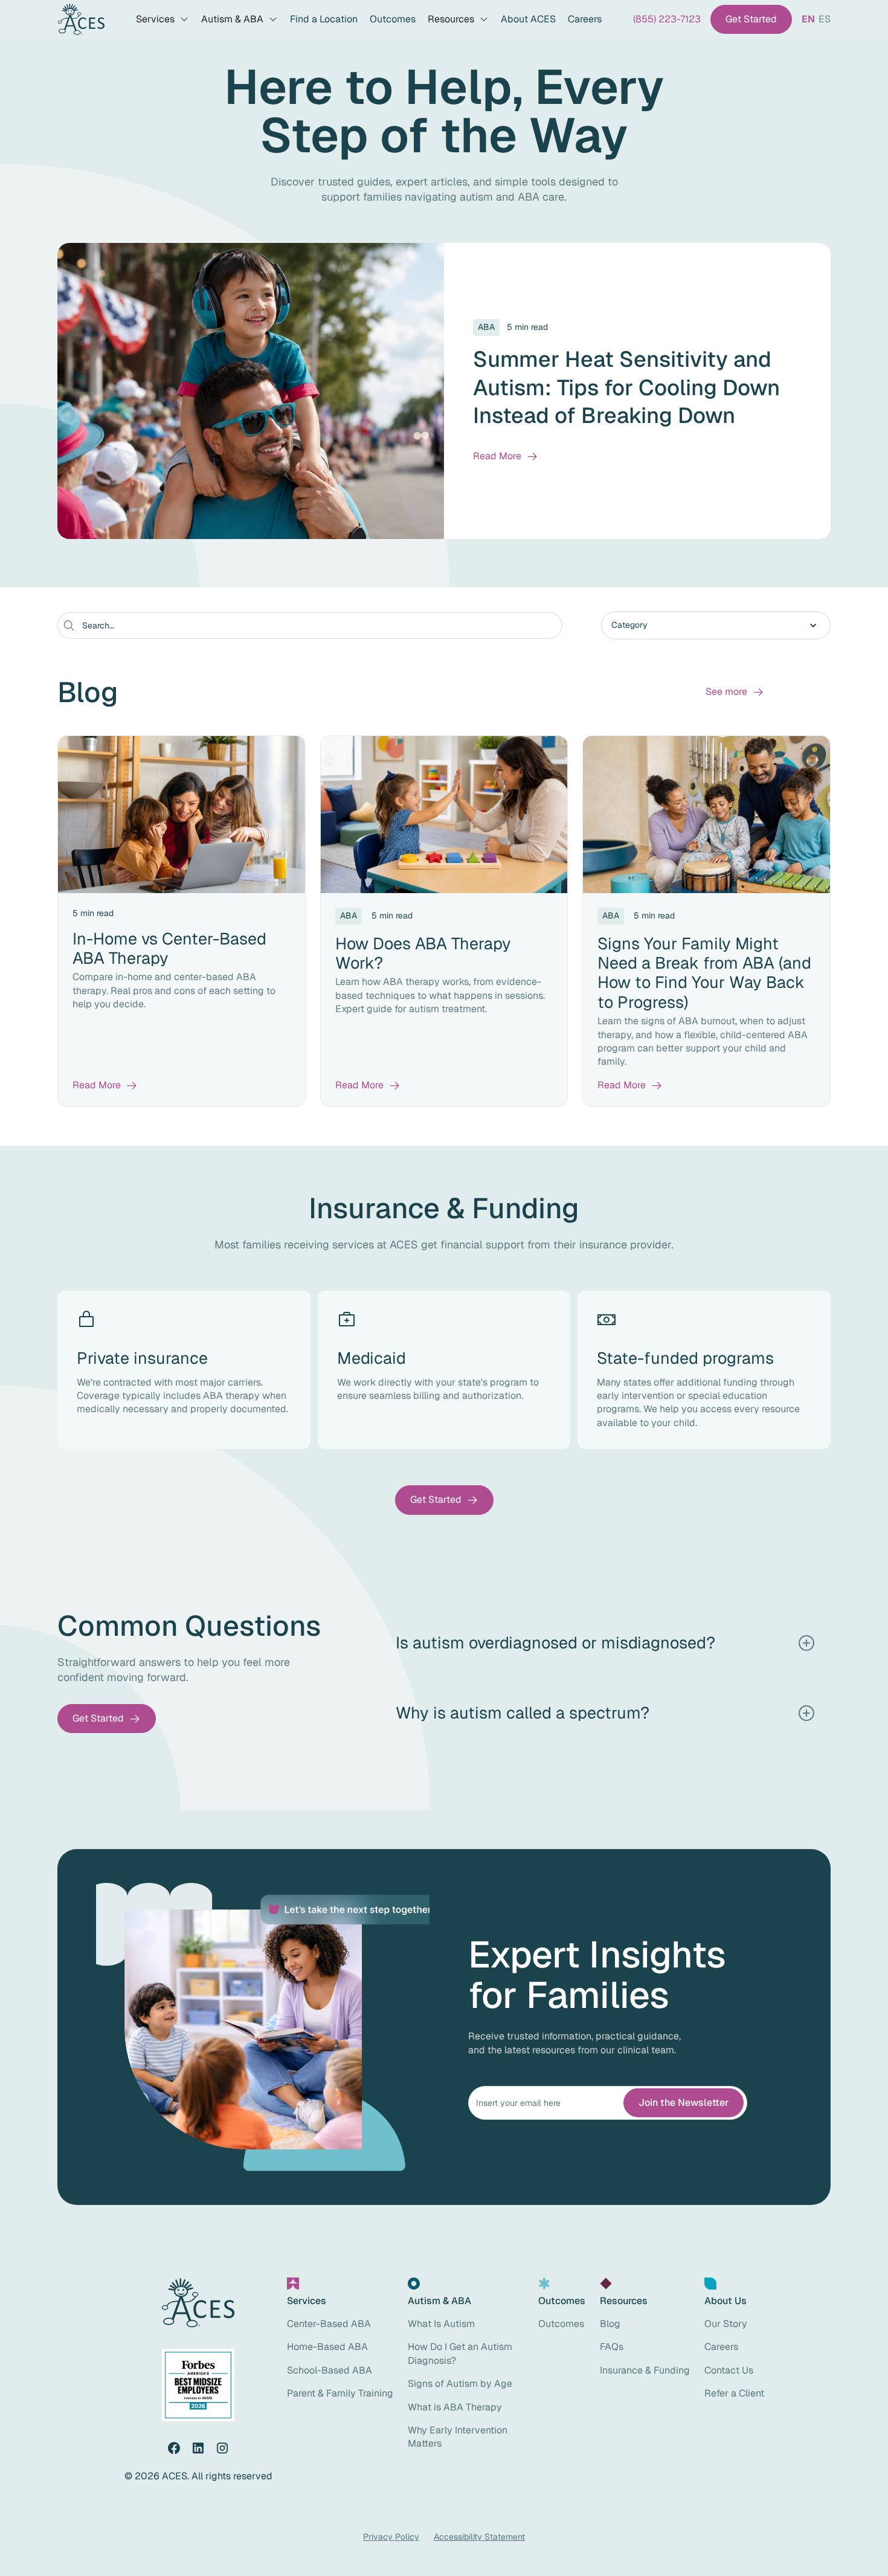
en (808, 19)
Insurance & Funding (645, 2370)
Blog (610, 2324)
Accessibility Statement (479, 2537)
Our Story (726, 2324)
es (825, 19)
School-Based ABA (330, 2370)
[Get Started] (751, 19)
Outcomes (393, 19)
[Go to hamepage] (81, 20)
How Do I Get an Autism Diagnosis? (460, 2353)
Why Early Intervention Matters (458, 2437)
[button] (162, 19)
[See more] (735, 692)
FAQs (612, 2347)
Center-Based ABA (329, 2324)
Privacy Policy (391, 2537)
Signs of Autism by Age (460, 2384)
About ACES (528, 19)
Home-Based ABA (327, 2347)
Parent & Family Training (340, 2393)
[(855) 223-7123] (667, 19)
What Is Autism (441, 2324)
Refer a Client (734, 2393)
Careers (585, 19)
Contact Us (729, 2370)
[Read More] (506, 456)
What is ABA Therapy (455, 2407)
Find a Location (324, 19)
